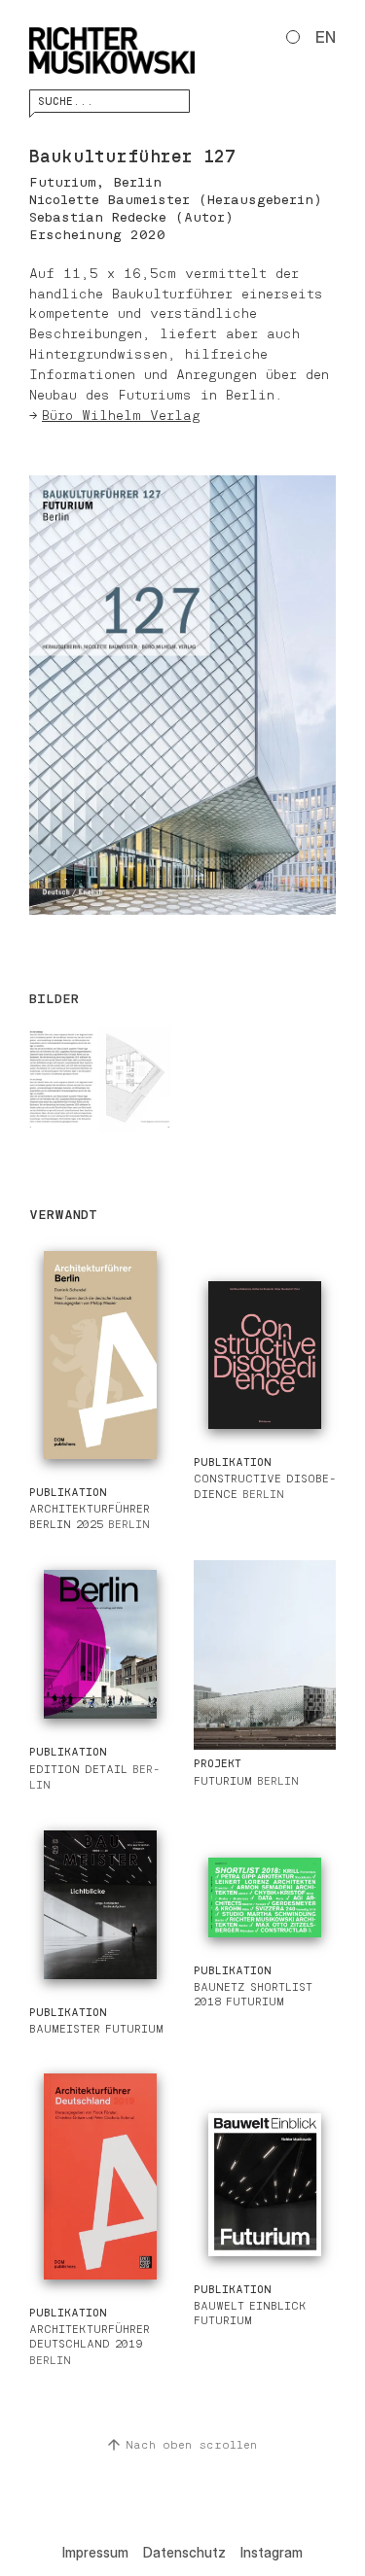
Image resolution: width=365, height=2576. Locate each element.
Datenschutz (184, 2552)
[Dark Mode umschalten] (293, 37)
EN (326, 37)
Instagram (272, 2552)
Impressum (95, 2552)
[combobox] (109, 101)
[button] (182, 695)
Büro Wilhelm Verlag (121, 416)
